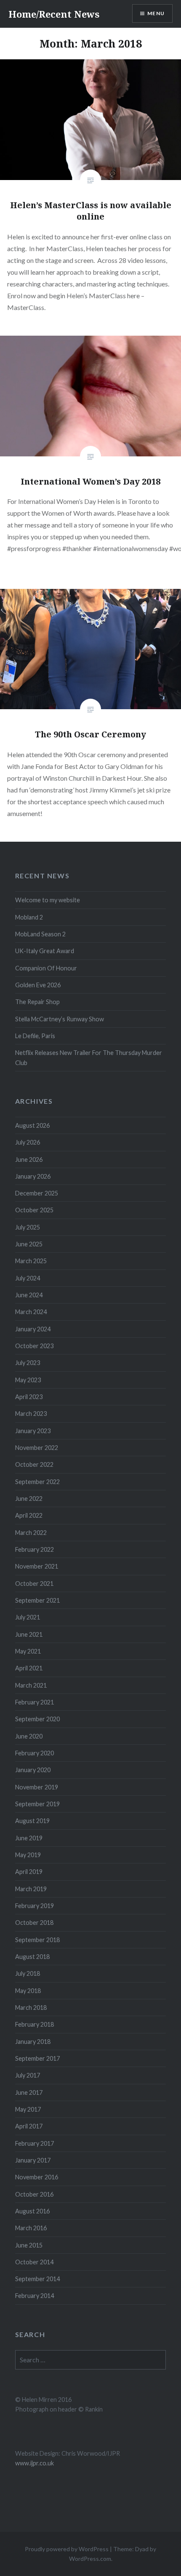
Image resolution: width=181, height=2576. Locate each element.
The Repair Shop (37, 1002)
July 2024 (28, 1278)
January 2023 (33, 1431)
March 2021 (31, 1685)
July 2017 (28, 2075)
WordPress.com (90, 2559)
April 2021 (29, 1668)
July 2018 (28, 1973)
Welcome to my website (48, 900)
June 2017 (29, 2092)
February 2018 (35, 2024)
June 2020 (29, 1736)
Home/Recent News (54, 14)
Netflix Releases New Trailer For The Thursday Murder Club (89, 1057)
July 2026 (28, 1142)
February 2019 (35, 1906)
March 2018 (31, 2008)
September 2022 (37, 1482)
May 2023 (28, 1380)
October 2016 (34, 2194)
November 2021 (37, 1566)
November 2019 (37, 1787)
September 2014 (37, 2279)
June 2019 (29, 1838)
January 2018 (33, 2042)
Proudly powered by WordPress (67, 2549)
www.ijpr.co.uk (35, 2463)
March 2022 (31, 1533)
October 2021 (34, 1583)
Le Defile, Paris (35, 1036)
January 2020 (33, 1770)
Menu (156, 13)
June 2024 (29, 1295)
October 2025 (34, 1210)
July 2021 (28, 1617)
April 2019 (29, 1872)
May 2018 (28, 1991)
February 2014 (35, 2296)
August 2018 (32, 1957)
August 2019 (32, 1821)
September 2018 (37, 1940)
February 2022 (35, 1549)
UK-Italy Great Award (45, 951)
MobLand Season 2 (40, 934)
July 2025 (28, 1227)
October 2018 (34, 1923)
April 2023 (29, 1397)
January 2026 (33, 1176)
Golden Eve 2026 (38, 985)
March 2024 (31, 1312)
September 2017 (37, 2058)
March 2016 (31, 2228)
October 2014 (34, 2262)
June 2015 (29, 2245)
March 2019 (31, 1889)
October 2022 (34, 1464)
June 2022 (29, 1499)
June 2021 (29, 1634)
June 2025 (29, 1244)
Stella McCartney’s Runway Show (60, 1019)
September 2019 (37, 1804)
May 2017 (28, 2109)
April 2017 (29, 2126)
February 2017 (35, 2143)
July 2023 (28, 1363)
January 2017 (33, 2160)
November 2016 (37, 2177)
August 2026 (32, 1125)
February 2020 (35, 1753)
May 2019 (28, 1855)
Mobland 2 (29, 917)
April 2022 (29, 1515)
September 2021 (37, 1600)
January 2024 (33, 1329)
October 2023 (34, 1346)
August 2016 (32, 2211)
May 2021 (28, 1651)
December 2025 (37, 1193)
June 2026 (29, 1159)
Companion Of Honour (46, 968)
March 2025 (31, 1261)
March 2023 (31, 1414)
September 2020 (37, 1719)
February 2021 (35, 1702)
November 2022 (37, 1448)
